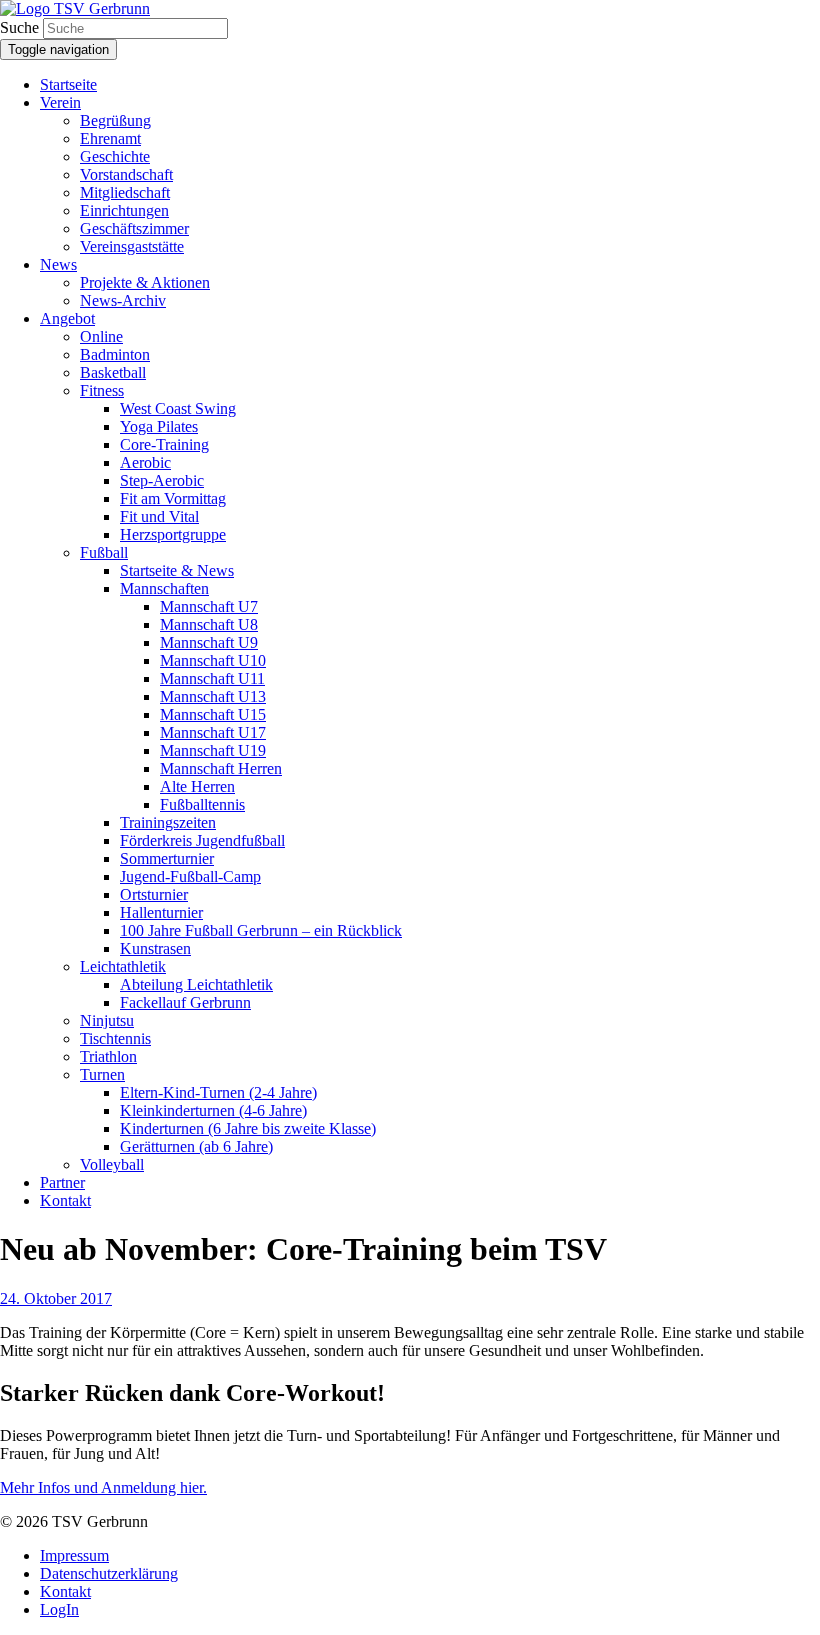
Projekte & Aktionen (145, 282)
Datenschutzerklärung (109, 1573)
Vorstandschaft (126, 174)
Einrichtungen (124, 210)
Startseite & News (177, 570)
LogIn (59, 1609)
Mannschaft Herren (221, 768)
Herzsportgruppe (173, 534)
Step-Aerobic (162, 480)
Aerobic (145, 462)
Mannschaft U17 (213, 732)
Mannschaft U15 (213, 714)
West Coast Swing (178, 408)
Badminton (115, 354)
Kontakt (65, 1200)
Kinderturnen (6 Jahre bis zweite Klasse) (248, 1128)
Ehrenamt (110, 138)
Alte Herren (197, 786)
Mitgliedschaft (125, 192)
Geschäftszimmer (134, 228)
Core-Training (164, 444)
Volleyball (112, 1164)
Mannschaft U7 (209, 606)
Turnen (102, 1074)
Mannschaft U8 (209, 624)
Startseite (68, 84)
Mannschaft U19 (213, 750)
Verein (60, 102)
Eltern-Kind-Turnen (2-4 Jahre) (218, 1092)
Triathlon (108, 1056)
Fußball (104, 552)
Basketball (113, 372)
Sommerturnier (167, 858)
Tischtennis (115, 1038)
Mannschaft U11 (212, 678)
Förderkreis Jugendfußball (202, 840)
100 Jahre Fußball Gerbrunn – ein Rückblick (261, 930)
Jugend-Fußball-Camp (190, 876)
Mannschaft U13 (213, 696)
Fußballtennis (202, 804)
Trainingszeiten (168, 822)
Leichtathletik (123, 966)
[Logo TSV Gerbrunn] (75, 8)
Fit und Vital (159, 516)
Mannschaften (164, 588)
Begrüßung (115, 120)
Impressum (74, 1555)
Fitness (102, 390)
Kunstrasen (155, 948)
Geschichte (115, 156)
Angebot (67, 318)
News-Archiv (123, 300)
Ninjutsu (107, 1020)
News (58, 264)
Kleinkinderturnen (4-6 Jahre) (213, 1110)
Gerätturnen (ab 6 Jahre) (196, 1146)
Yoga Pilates (159, 426)
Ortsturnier (154, 894)
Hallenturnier (161, 912)
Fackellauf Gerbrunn (185, 1002)
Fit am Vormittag (173, 498)
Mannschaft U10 (213, 660)
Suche (19, 27)
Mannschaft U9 (209, 642)
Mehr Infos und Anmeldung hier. (103, 1487)
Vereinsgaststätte (132, 246)
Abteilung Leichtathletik (196, 984)
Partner (62, 1182)
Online (101, 336)
